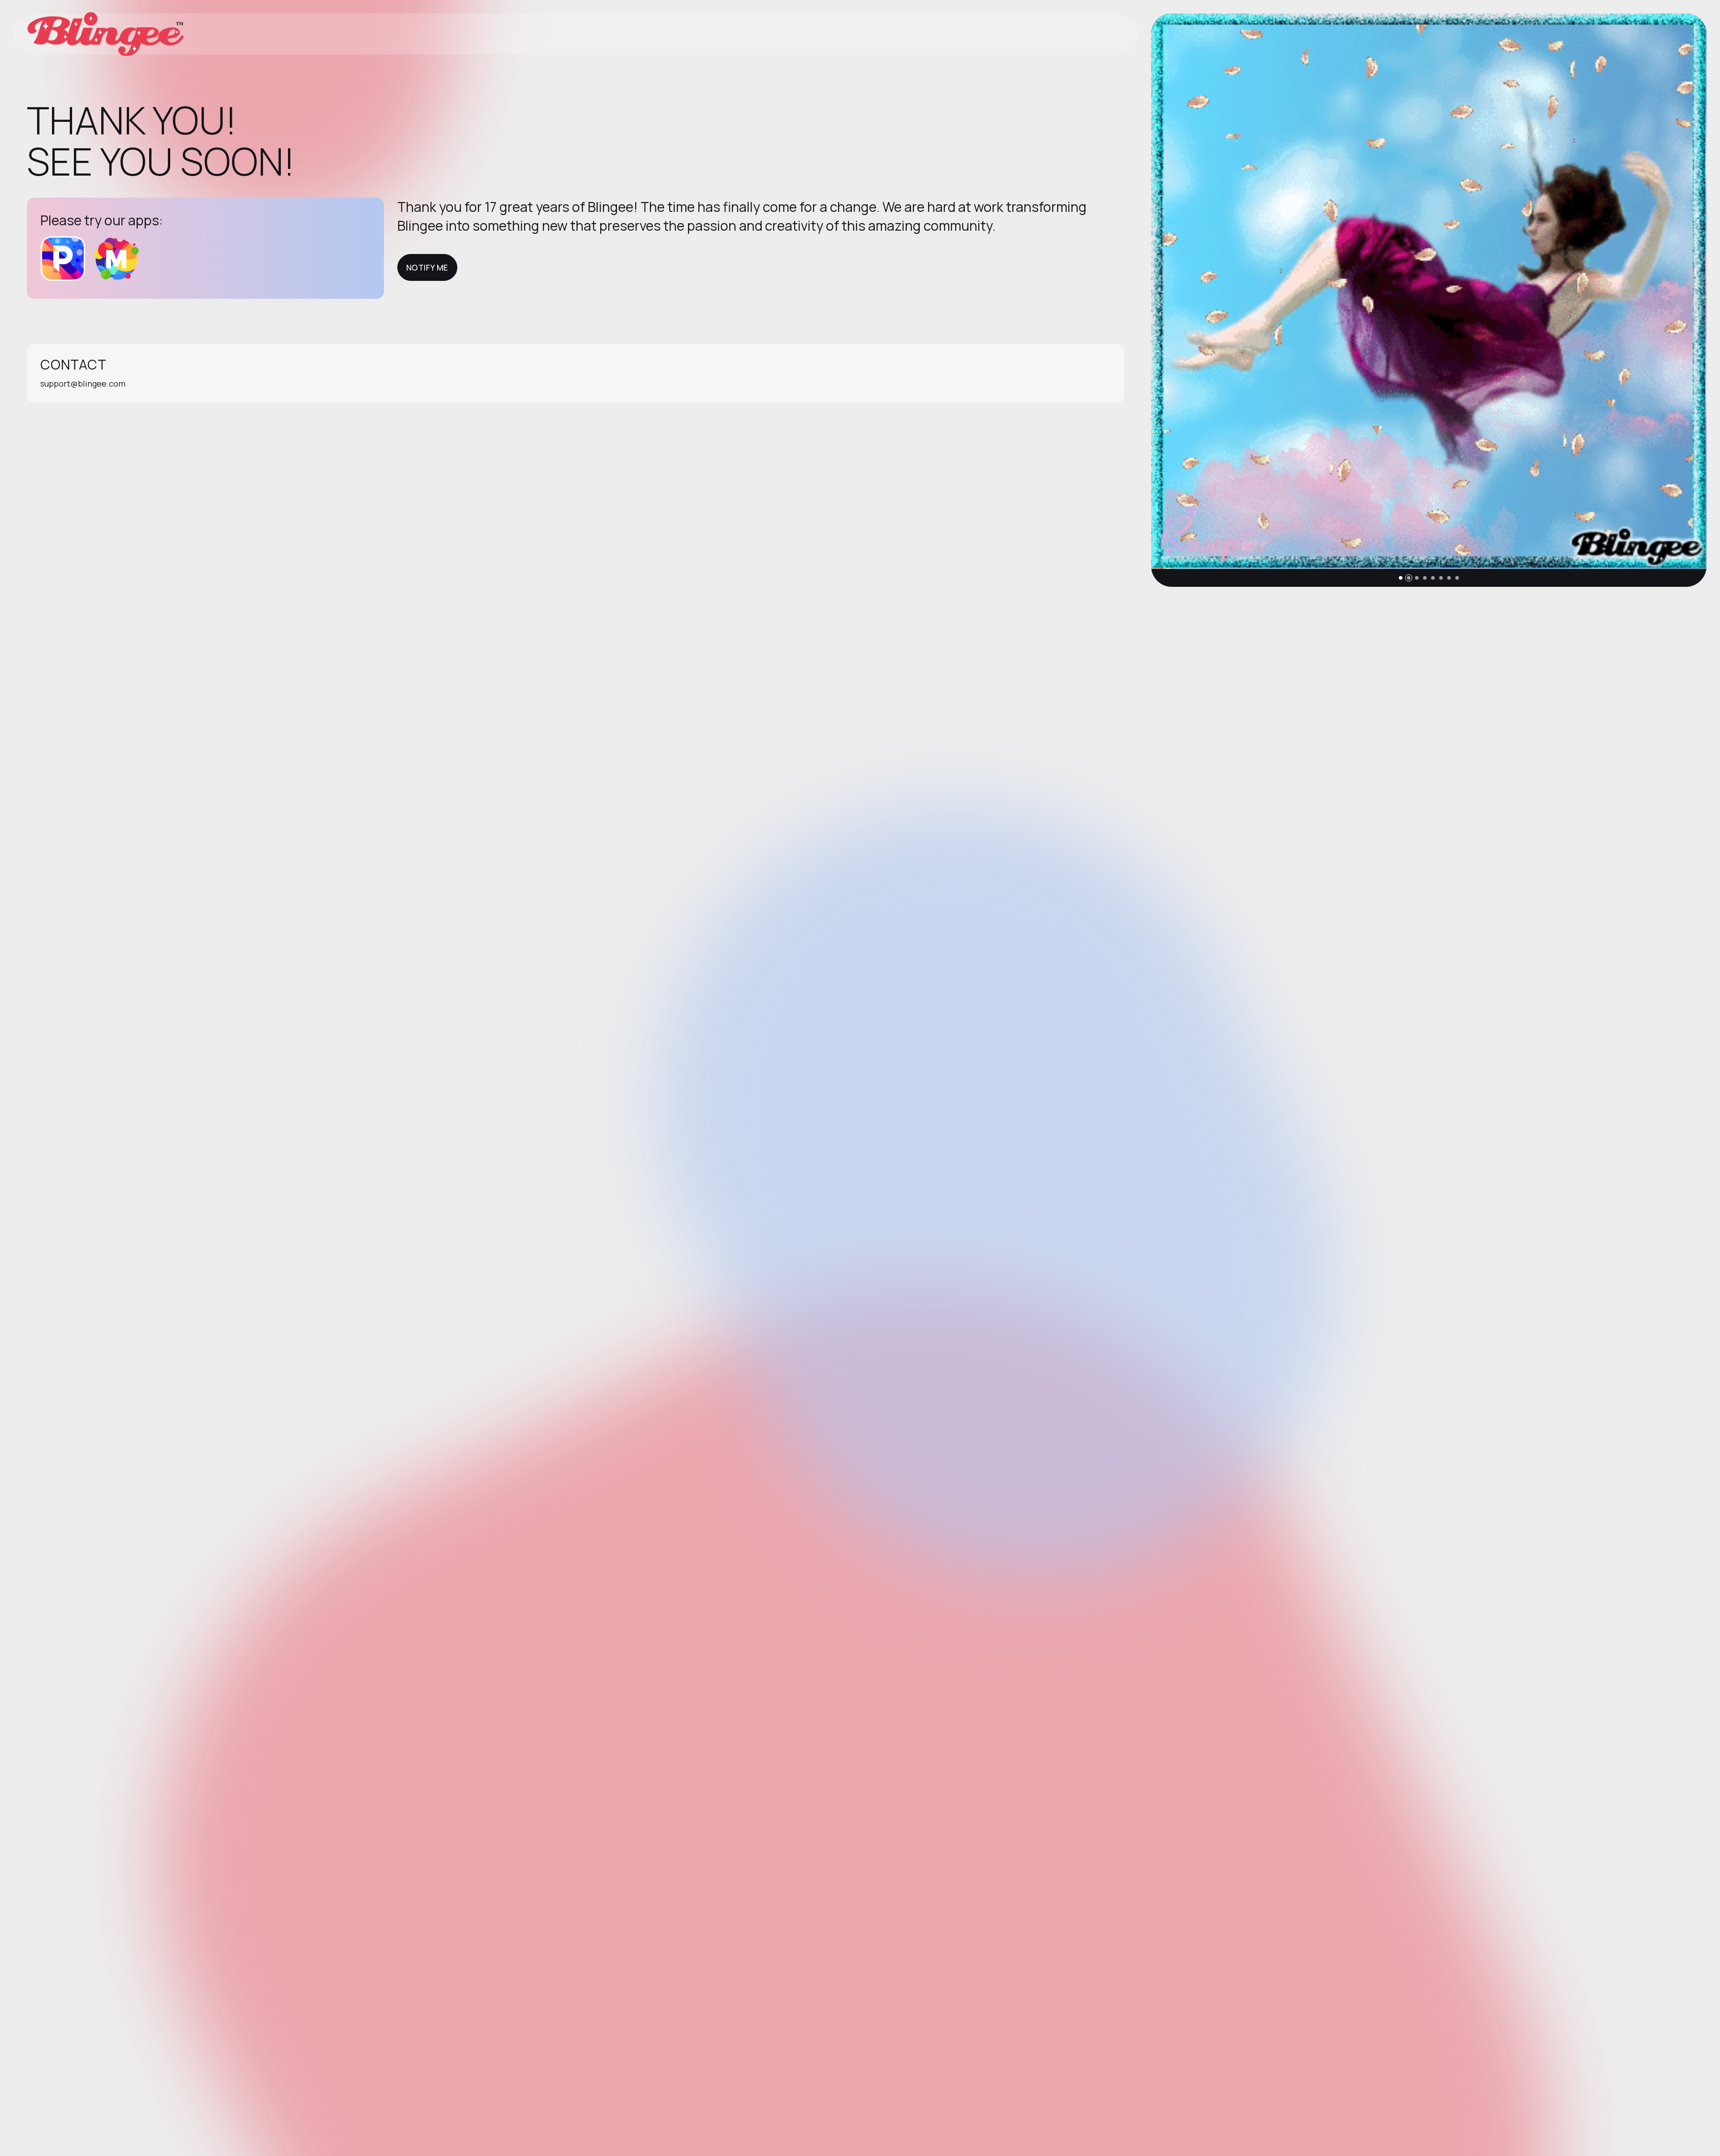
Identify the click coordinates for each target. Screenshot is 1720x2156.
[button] (1401, 578)
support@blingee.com (83, 383)
